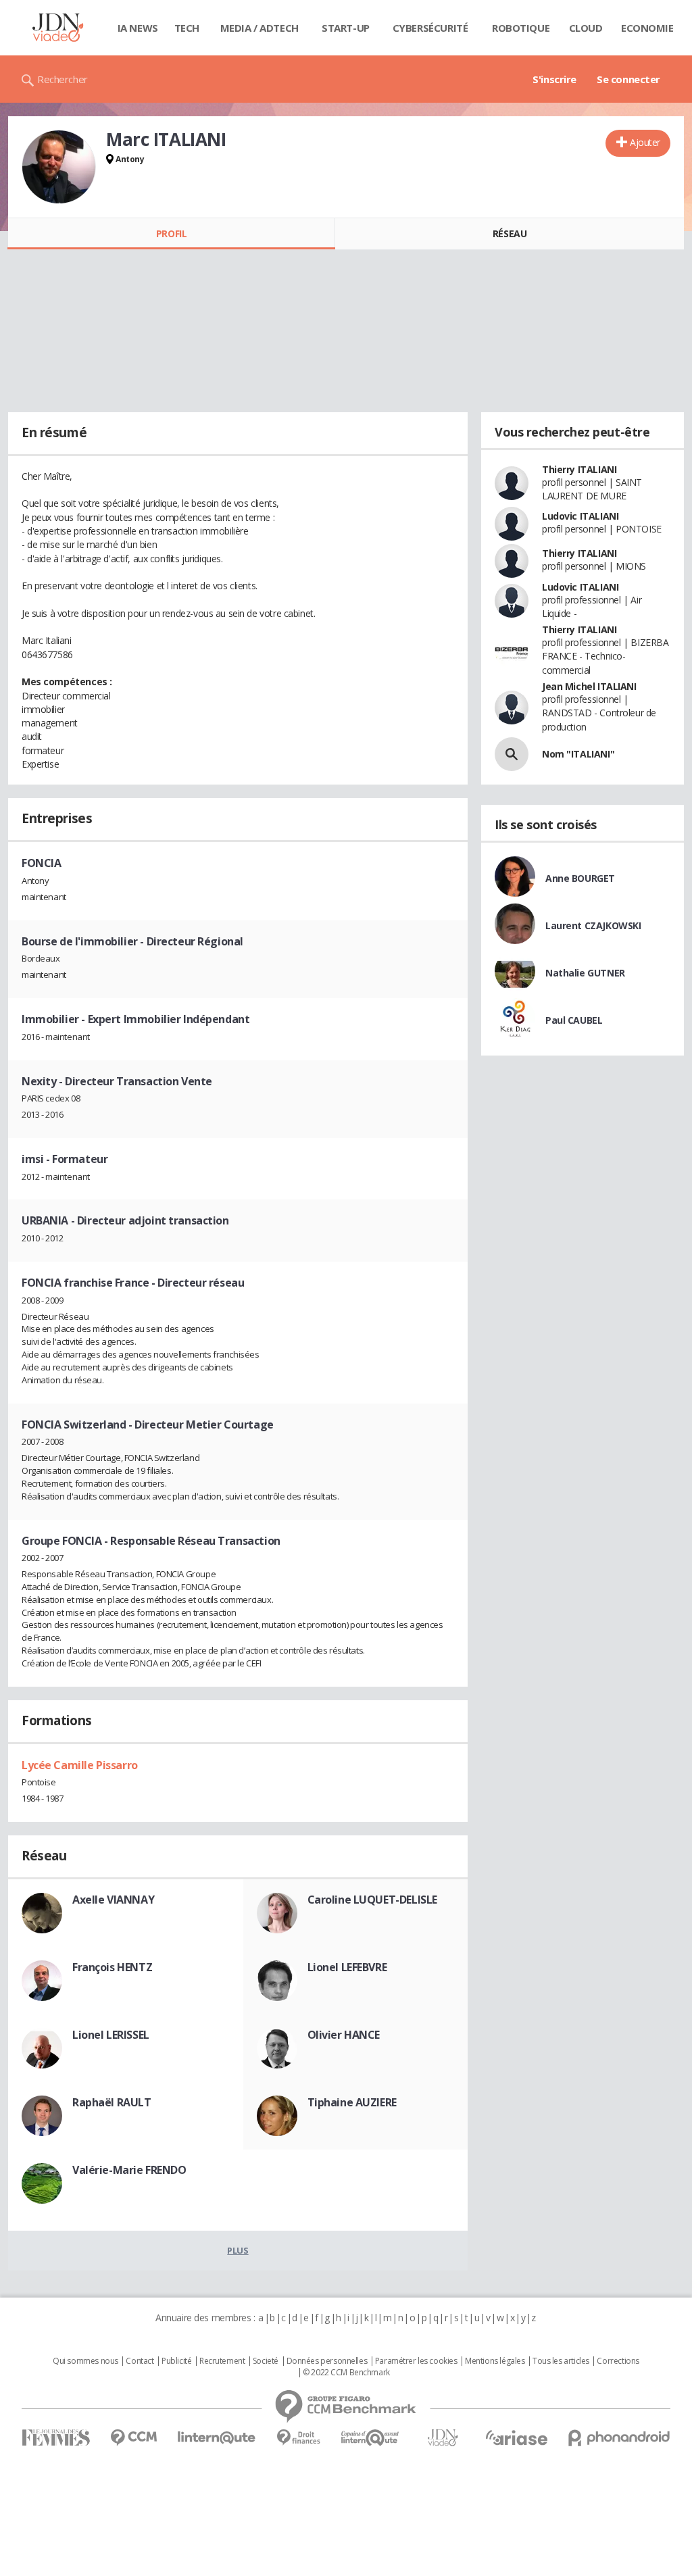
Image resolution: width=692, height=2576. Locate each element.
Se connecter (628, 79)
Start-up (346, 28)
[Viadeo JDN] (443, 2438)
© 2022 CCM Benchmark (346, 2373)
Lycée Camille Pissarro (80, 1765)
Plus (238, 2250)
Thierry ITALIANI (579, 469)
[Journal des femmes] (56, 2438)
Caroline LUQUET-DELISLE (372, 1900)
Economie (647, 28)
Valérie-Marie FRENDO (129, 2170)
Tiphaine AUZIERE (352, 2102)
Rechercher (63, 79)
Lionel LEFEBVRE (347, 1967)
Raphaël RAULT (112, 2102)
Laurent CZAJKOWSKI (593, 925)
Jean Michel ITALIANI (589, 686)
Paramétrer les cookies (416, 2361)
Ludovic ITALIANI (580, 516)
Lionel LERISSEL (111, 2035)
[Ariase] (516, 2437)
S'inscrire (554, 79)
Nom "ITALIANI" (578, 754)
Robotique (521, 28)
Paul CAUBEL (574, 1020)
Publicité (176, 2361)
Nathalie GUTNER (585, 973)
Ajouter (645, 142)
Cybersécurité (430, 28)
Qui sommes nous (85, 2361)
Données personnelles (327, 2361)
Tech (187, 28)
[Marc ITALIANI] (59, 167)
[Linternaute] (217, 2438)
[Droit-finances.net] (298, 2438)
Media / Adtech (259, 28)
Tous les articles (561, 2361)
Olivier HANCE (344, 2035)
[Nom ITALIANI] (512, 754)
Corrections (618, 2361)
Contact (140, 2361)
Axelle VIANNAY (113, 1900)
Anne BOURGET (580, 878)
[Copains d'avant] (371, 2438)
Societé (266, 2361)
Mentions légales (495, 2361)
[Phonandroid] (619, 2438)
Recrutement (222, 2361)
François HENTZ (112, 1967)
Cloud (586, 28)
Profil (171, 233)
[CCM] (133, 2438)
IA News (138, 28)
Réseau (510, 233)
